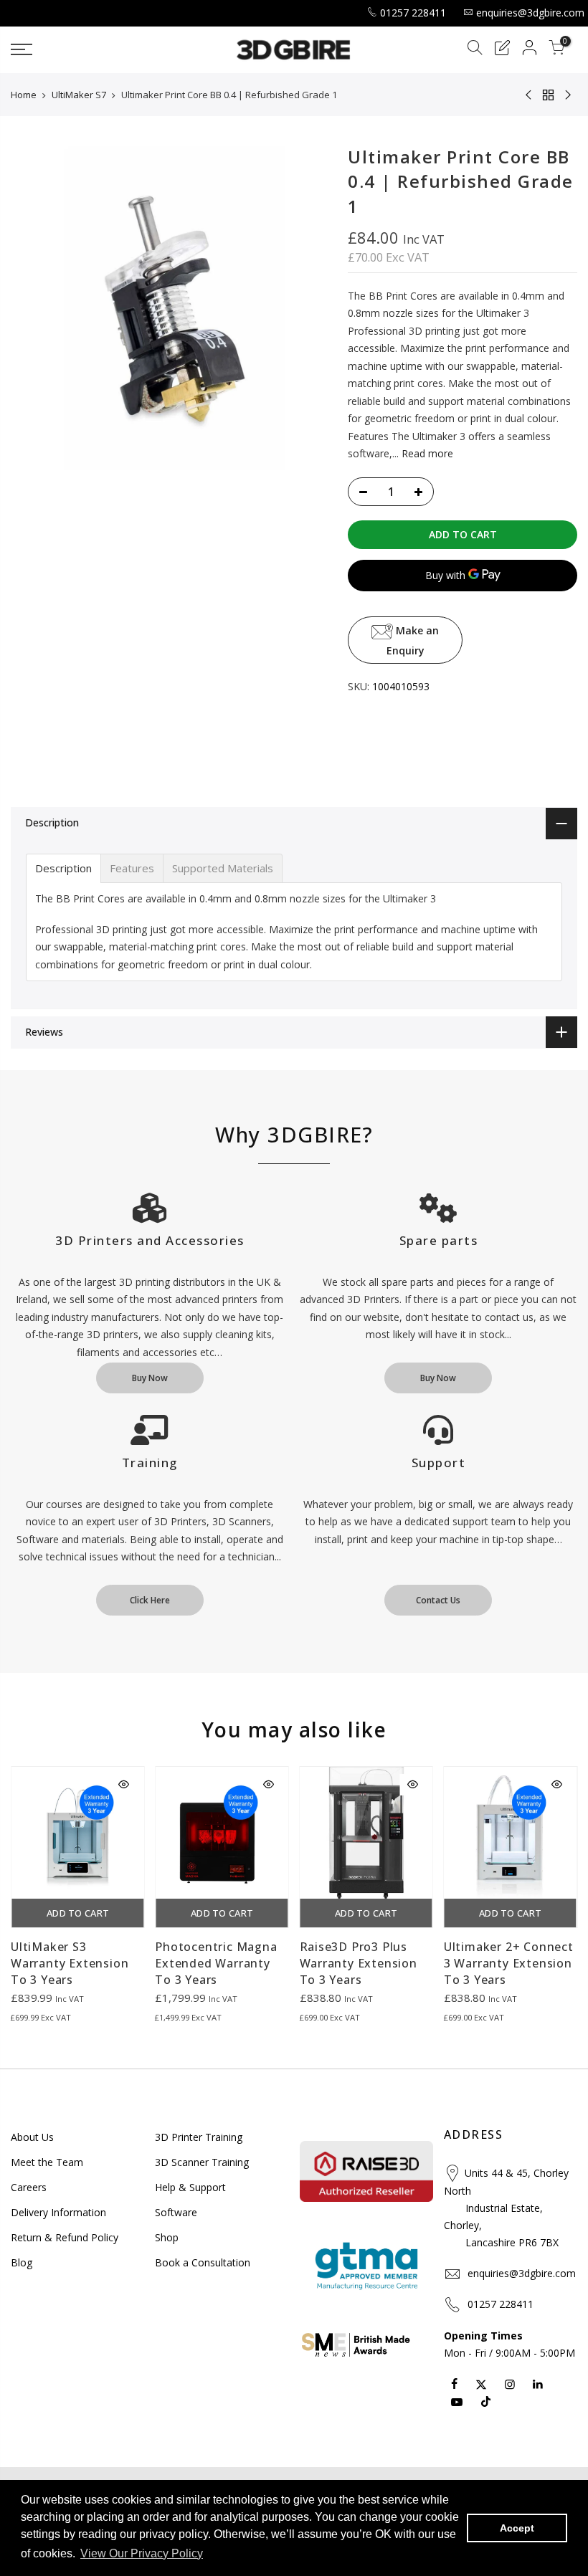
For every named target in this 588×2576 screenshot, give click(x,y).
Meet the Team (47, 2162)
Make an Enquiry (412, 640)
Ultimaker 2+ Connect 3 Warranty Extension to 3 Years (509, 1963)
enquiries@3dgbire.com (530, 13)
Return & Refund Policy (65, 2237)
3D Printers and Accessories (150, 1240)
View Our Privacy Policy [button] (142, 2553)
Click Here (150, 1600)
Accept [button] (517, 2528)
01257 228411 (413, 13)
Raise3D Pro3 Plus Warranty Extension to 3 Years (359, 1963)
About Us (32, 2137)
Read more (426, 453)
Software (176, 2212)
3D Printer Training (199, 2137)
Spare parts (439, 1240)
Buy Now (150, 1378)
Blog (22, 2262)
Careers (29, 2187)
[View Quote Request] (502, 50)
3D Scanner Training (202, 2162)
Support (439, 1463)
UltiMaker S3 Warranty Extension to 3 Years (70, 1963)
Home (24, 95)
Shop (167, 2237)
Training (150, 1463)
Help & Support (190, 2187)
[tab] (63, 868)
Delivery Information (58, 2212)
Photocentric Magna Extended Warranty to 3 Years (216, 1963)
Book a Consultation (203, 2262)
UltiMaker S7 (79, 95)
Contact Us (438, 1600)
